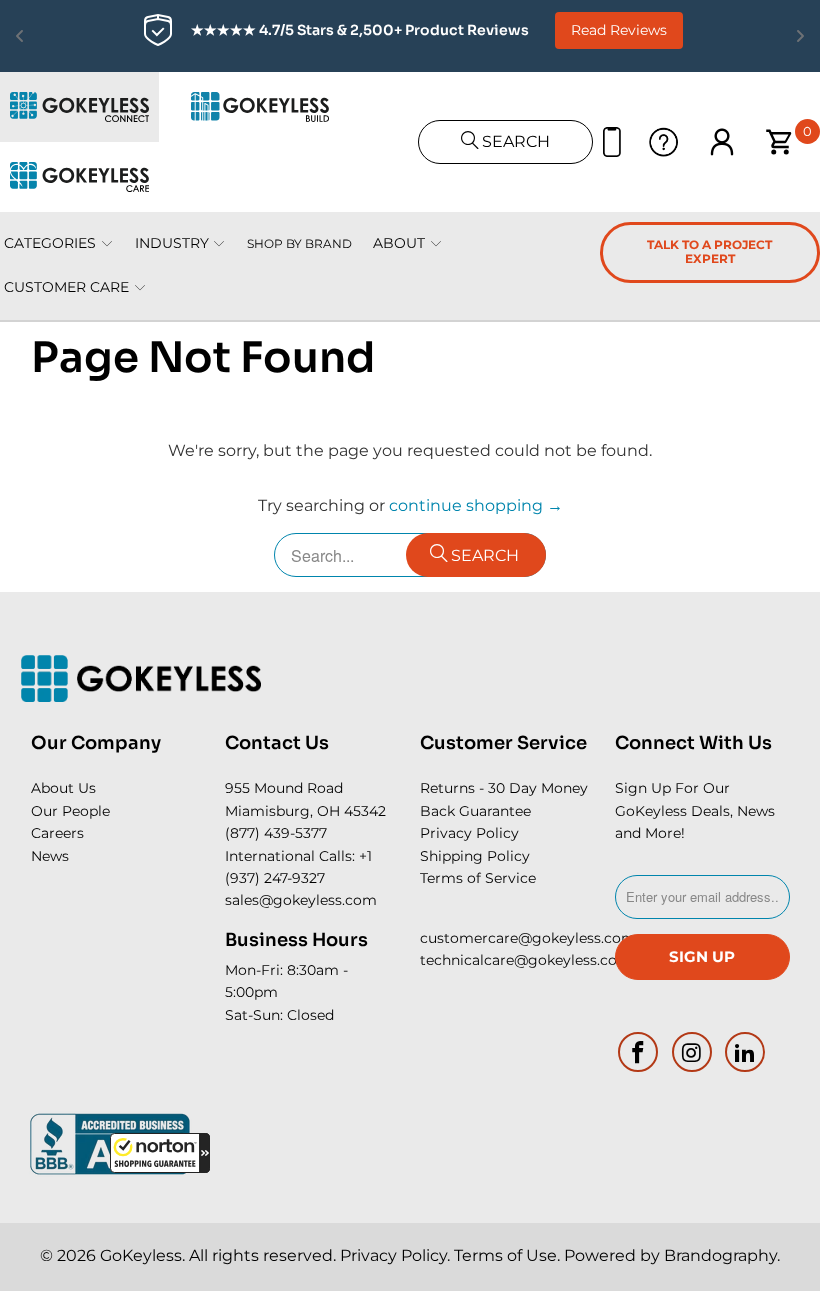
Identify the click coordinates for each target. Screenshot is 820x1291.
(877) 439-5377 (276, 833)
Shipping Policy (475, 856)
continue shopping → (476, 505)
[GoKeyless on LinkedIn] (746, 1052)
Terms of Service (478, 878)
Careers (57, 833)
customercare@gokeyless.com (528, 938)
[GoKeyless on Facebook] (639, 1052)
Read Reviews (619, 30)
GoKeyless (141, 1255)
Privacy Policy (469, 833)
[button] (160, 1153)
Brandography (720, 1255)
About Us (63, 788)
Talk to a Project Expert (709, 251)
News (50, 856)
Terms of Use (505, 1255)
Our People (70, 811)
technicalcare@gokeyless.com (526, 960)
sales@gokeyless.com (301, 900)
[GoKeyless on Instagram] (692, 1052)
